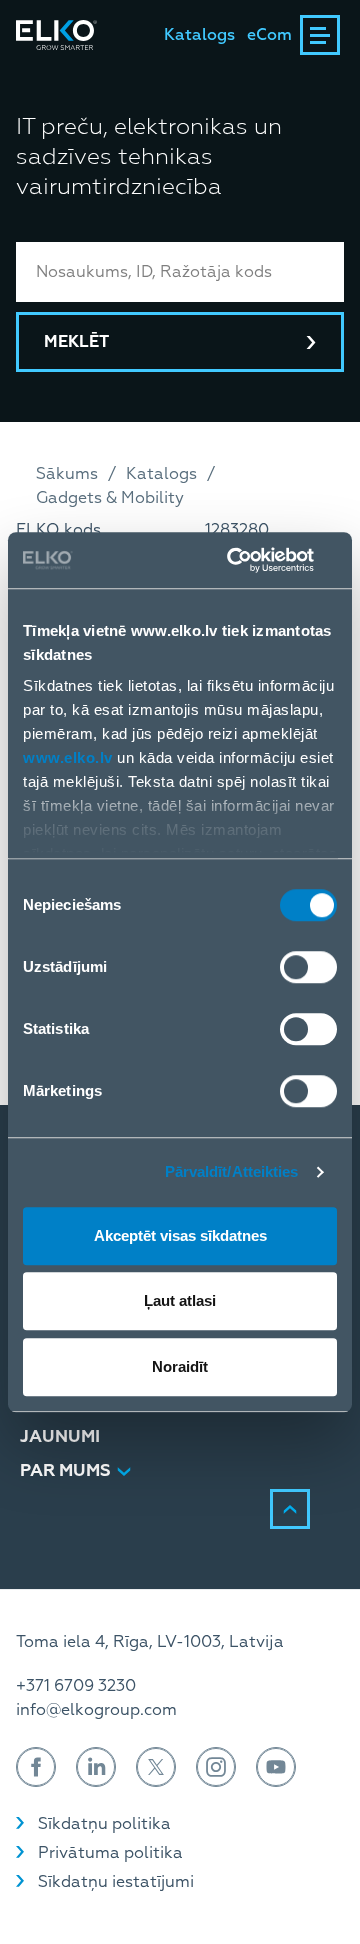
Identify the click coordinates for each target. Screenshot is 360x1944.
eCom (269, 35)
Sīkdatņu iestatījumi (116, 1882)
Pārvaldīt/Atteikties (232, 1171)
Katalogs (199, 35)
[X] (156, 1767)
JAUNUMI (60, 1436)
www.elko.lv (68, 757)
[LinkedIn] (96, 1767)
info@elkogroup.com (96, 1710)
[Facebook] (36, 1767)
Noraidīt (180, 1366)
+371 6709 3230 (76, 1686)
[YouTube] (276, 1767)
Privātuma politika (110, 1853)
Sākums (67, 474)
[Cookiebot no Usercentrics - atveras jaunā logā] (254, 560)
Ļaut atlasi (180, 1300)
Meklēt (76, 342)
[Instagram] (216, 1767)
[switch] (308, 967)
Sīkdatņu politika (104, 1824)
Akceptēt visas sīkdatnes (180, 1235)
